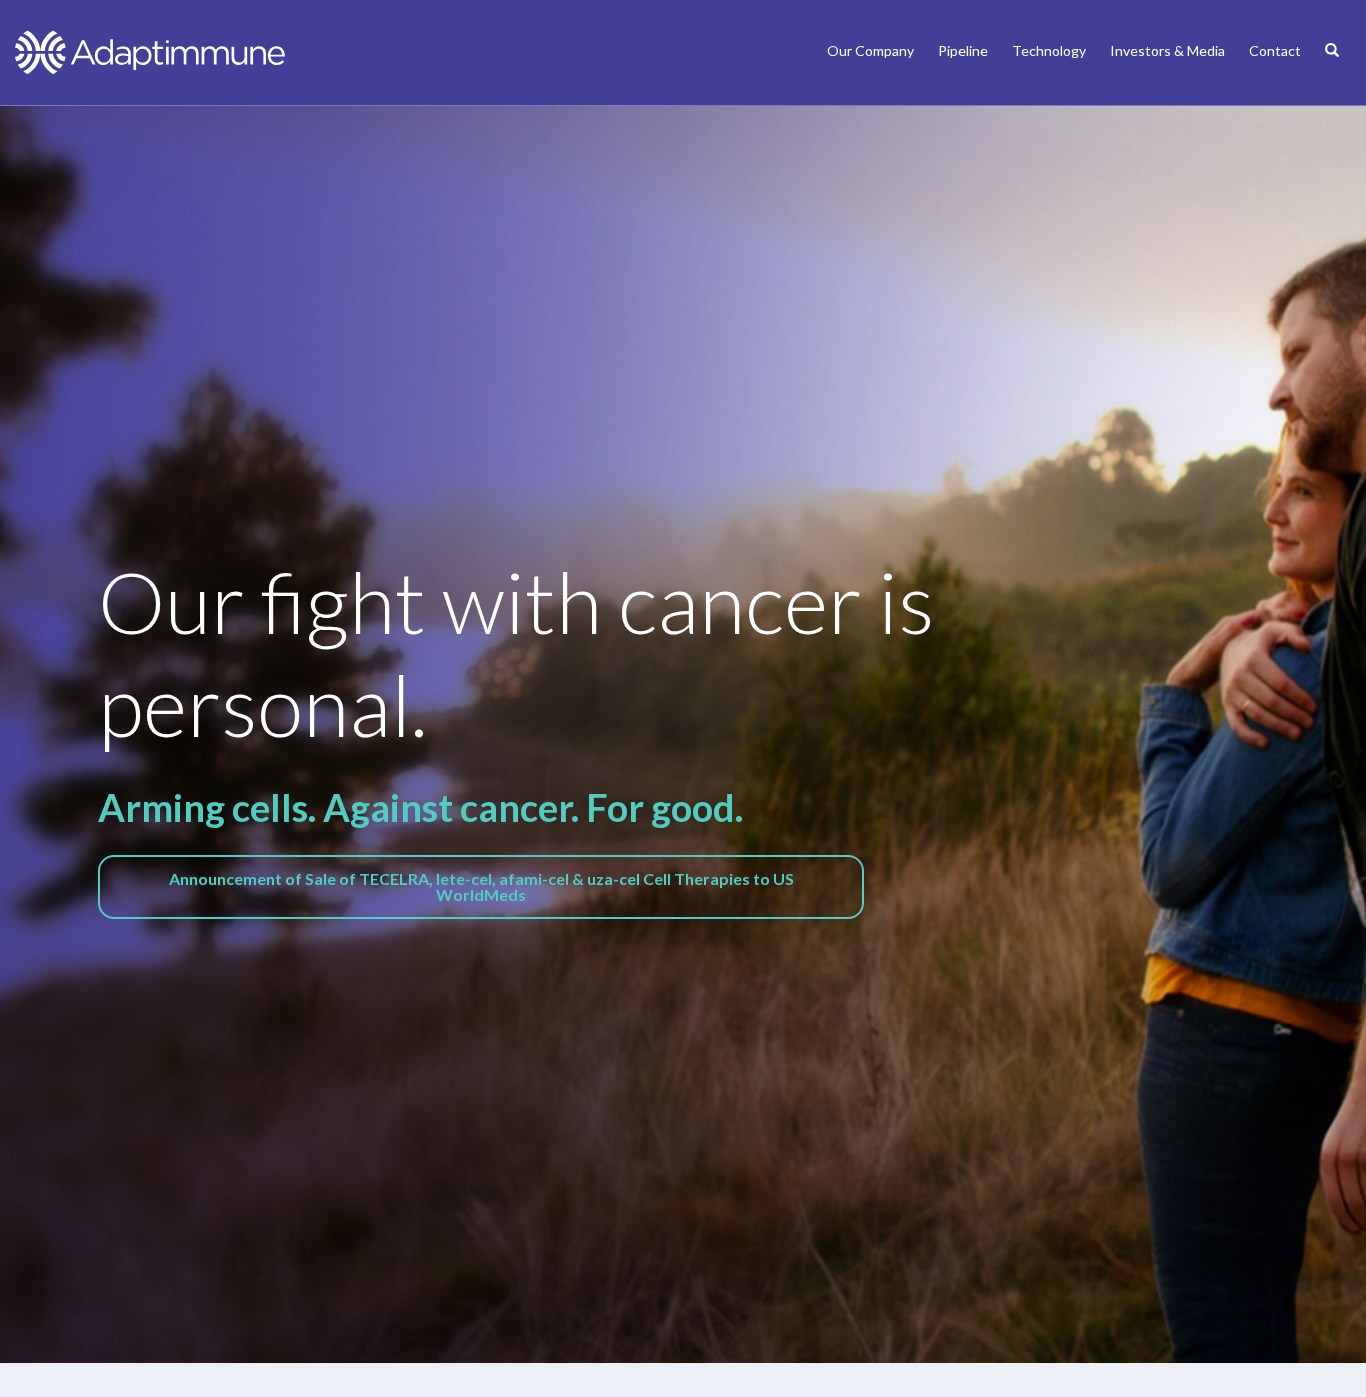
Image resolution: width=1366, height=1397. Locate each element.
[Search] (1332, 71)
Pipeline (963, 50)
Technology (1049, 50)
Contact (1275, 50)
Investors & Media (1167, 50)
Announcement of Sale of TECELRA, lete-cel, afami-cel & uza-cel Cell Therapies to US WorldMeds (481, 886)
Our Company (870, 50)
